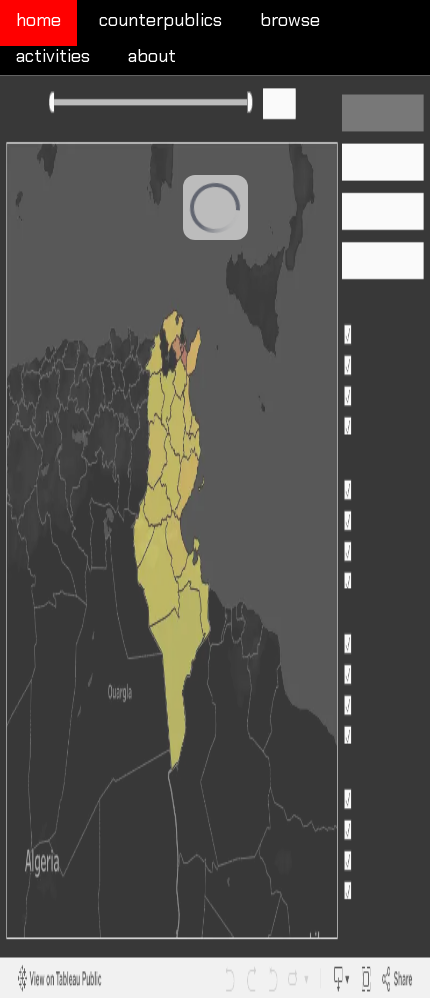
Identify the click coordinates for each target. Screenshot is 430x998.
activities (53, 56)
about (152, 56)
